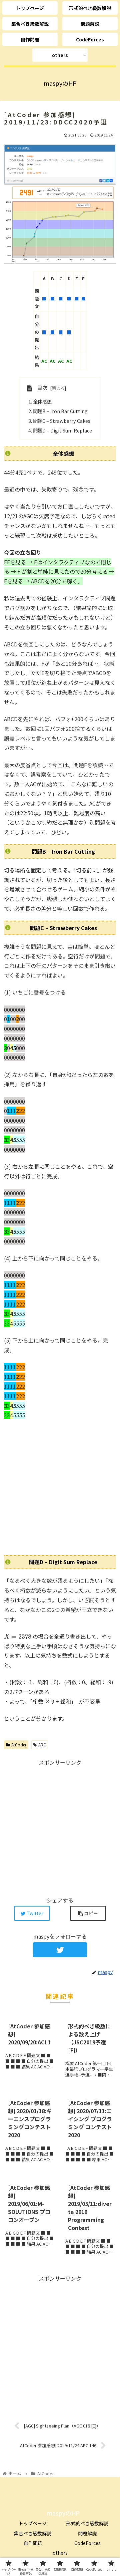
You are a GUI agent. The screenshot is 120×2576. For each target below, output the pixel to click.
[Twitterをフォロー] (60, 1950)
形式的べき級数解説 (87, 2523)
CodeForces (87, 2543)
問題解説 (87, 2533)
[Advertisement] (60, 1488)
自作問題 (33, 2543)
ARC (42, 1745)
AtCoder (19, 1745)
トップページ (33, 2523)
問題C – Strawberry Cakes (62, 421)
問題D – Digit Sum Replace (62, 430)
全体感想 (42, 401)
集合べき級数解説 (33, 2533)
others (60, 2553)
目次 (42, 388)
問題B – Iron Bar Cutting (60, 411)
